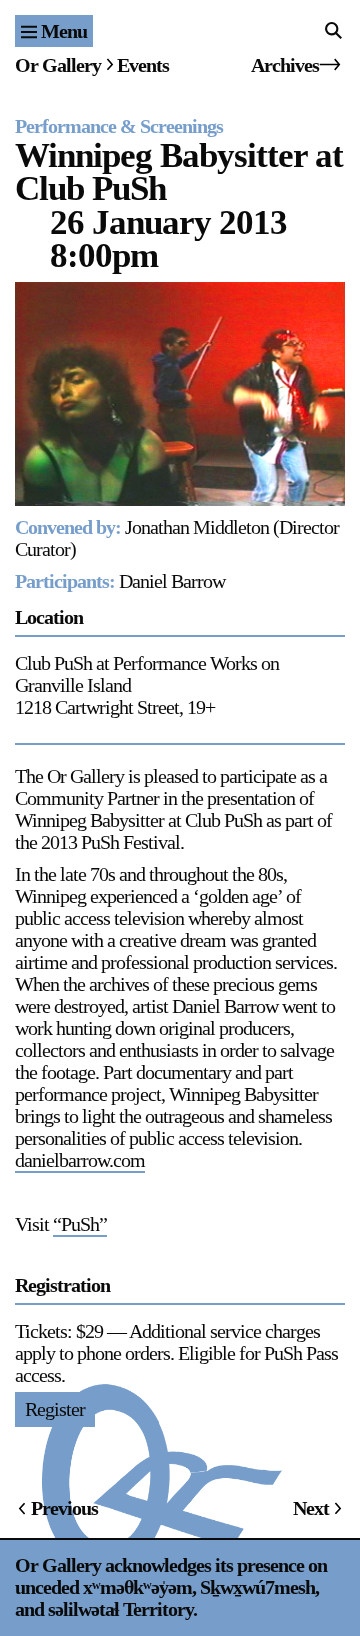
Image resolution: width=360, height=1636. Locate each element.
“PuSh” (80, 1224)
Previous (64, 1508)
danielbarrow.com (80, 1160)
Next (311, 1508)
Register (55, 1409)
